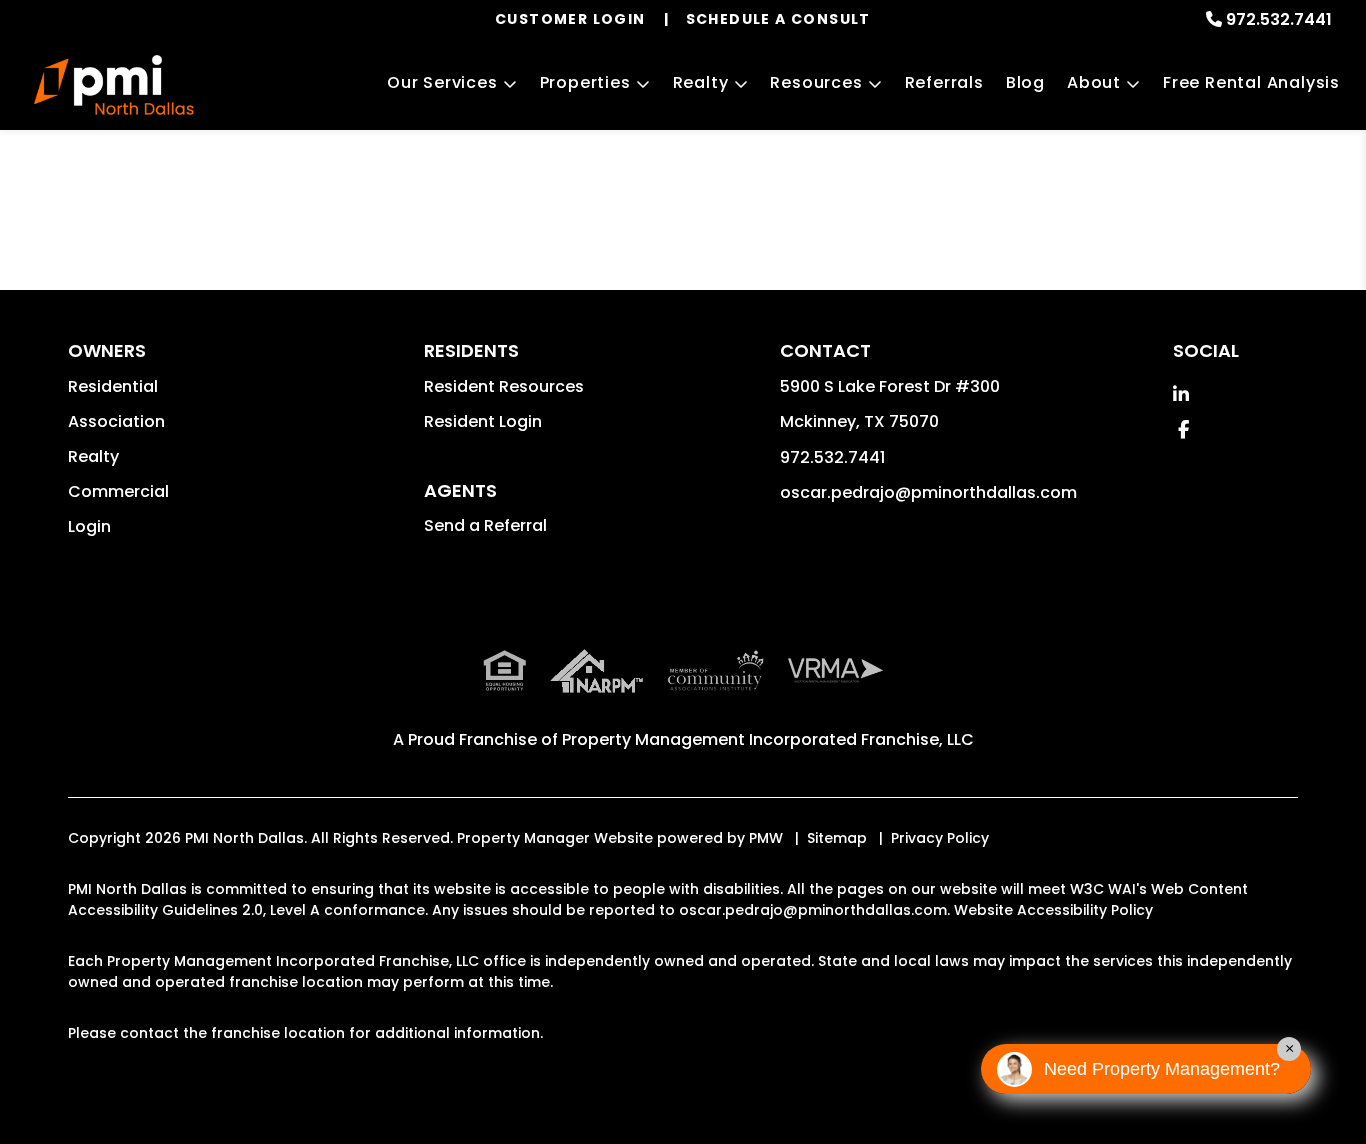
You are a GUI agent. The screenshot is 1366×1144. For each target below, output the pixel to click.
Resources (816, 82)
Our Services (442, 82)
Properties (585, 82)
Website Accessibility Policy (1053, 910)
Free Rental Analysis (1251, 82)
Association (116, 421)
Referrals (944, 82)
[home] (114, 85)
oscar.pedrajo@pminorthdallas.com (928, 492)
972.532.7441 (1279, 19)
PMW (766, 838)
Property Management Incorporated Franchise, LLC (768, 739)
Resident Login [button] (483, 421)
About (1094, 82)
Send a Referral (485, 525)
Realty (701, 82)
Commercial (118, 491)
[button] (1181, 394)
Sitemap (837, 838)
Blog (1025, 82)
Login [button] (89, 526)
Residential (113, 386)
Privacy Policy (940, 838)
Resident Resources (504, 386)
